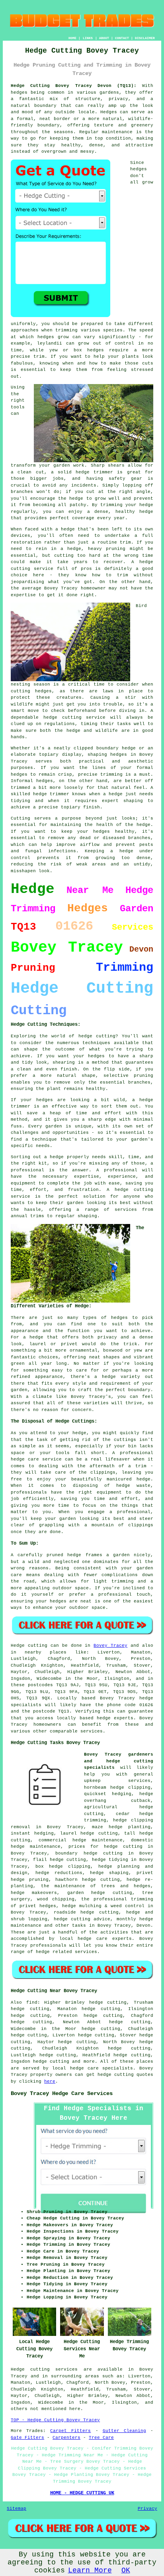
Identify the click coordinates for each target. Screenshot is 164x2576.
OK (126, 2570)
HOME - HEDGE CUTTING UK (82, 2493)
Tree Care (101, 2438)
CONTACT (122, 38)
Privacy (147, 2509)
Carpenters (66, 2438)
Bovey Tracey (110, 1646)
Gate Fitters (27, 2438)
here (50, 2081)
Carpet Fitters (70, 2431)
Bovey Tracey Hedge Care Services (62, 2093)
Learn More (90, 2570)
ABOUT (104, 38)
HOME (72, 38)
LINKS (88, 38)
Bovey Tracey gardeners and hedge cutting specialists (119, 1761)
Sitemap (17, 2509)
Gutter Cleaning (124, 2431)
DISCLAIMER (145, 38)
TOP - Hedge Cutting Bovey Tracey (55, 2420)
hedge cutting (51, 2062)
